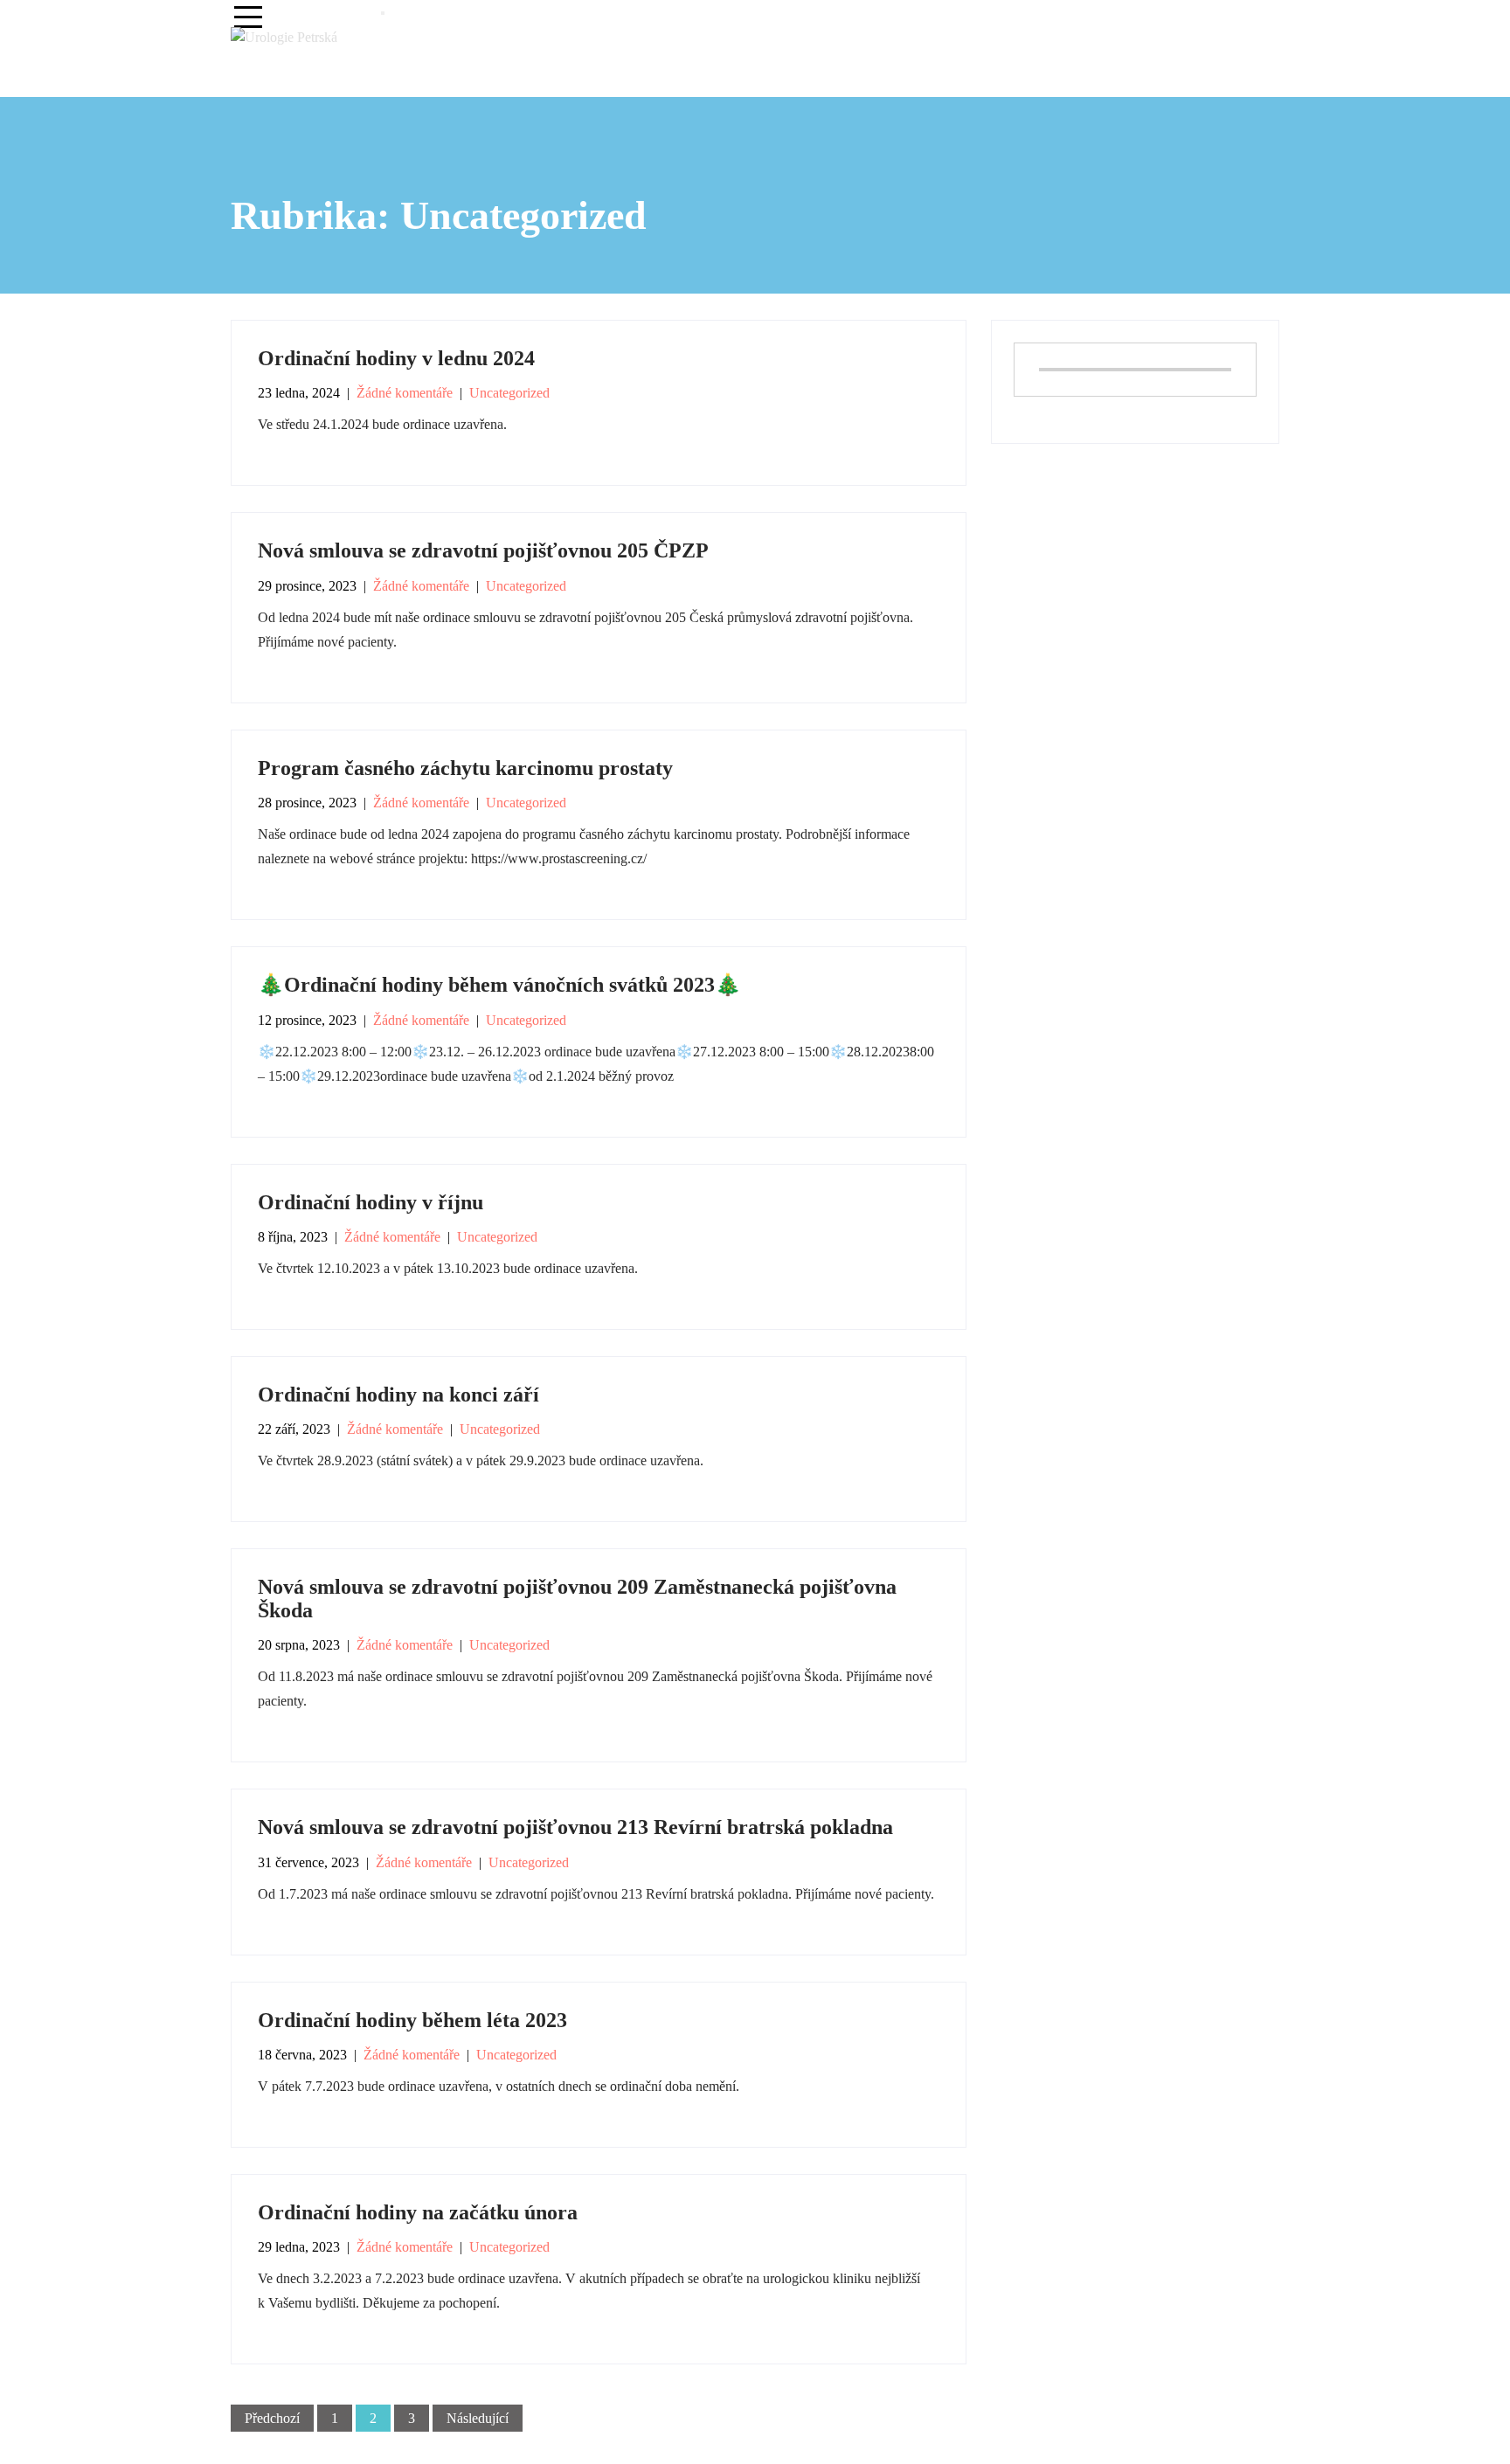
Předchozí (272, 2418)
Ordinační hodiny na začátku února (418, 2212)
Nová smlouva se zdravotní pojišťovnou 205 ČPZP (483, 550)
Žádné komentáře (405, 393)
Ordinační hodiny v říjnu (371, 1202)
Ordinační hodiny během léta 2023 (412, 2020)
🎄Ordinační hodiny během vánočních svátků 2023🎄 (499, 985)
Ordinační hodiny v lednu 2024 (396, 358)
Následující (478, 2418)
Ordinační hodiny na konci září (398, 1395)
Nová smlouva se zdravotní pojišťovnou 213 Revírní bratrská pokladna (575, 1827)
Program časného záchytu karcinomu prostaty (465, 768)
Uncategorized (509, 393)
